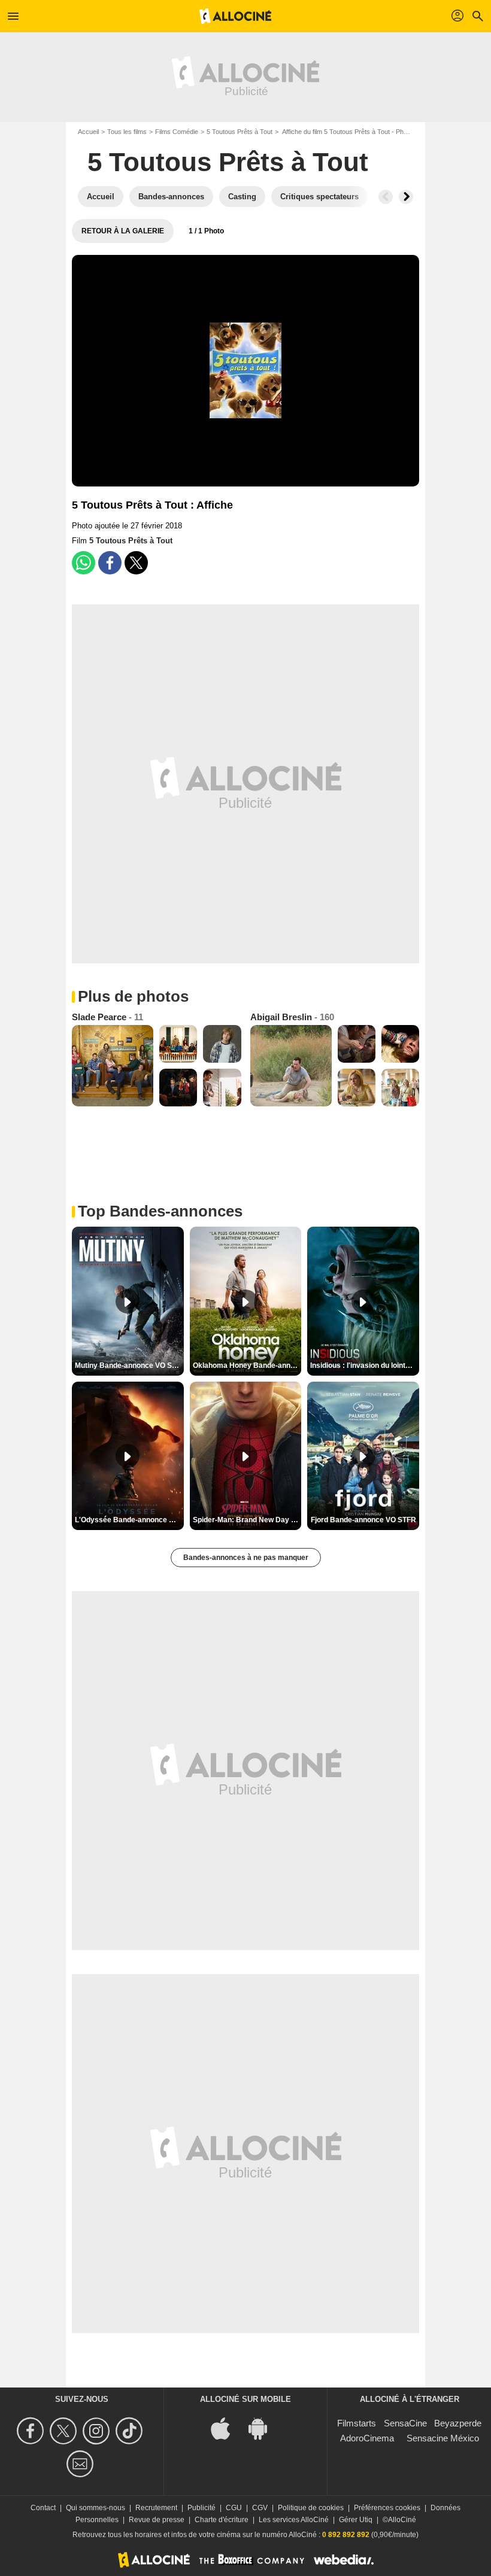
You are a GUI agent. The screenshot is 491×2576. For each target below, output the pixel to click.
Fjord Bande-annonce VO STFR (363, 1520)
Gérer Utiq (356, 2520)
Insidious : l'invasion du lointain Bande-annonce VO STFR (365, 1365)
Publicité (201, 2508)
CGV (260, 2508)
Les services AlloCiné (294, 2520)
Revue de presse (157, 2520)
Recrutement (156, 2508)
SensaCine (405, 2423)
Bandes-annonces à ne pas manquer (246, 1558)
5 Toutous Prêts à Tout (240, 132)
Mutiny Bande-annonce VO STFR (129, 1365)
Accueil (88, 132)
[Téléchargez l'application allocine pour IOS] (227, 2427)
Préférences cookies (387, 2508)
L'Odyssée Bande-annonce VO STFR (129, 1520)
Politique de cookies (311, 2508)
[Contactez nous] (82, 2464)
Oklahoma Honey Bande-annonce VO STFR (247, 1365)
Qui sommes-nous (96, 2508)
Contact (43, 2508)
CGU (234, 2508)
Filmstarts (357, 2423)
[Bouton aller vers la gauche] (386, 197)
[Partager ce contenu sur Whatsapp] (84, 563)
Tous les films (127, 132)
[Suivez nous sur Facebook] (32, 2431)
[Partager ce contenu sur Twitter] (136, 563)
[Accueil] (235, 16)
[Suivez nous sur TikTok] (131, 2431)
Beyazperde (458, 2423)
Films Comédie (177, 132)
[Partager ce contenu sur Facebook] (110, 563)
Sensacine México (443, 2438)
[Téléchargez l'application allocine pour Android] (264, 2427)
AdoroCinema (367, 2438)
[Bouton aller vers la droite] (406, 197)
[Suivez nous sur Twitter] (65, 2431)
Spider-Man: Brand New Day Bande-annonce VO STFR (247, 1520)
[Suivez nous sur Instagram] (98, 2431)
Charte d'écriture (222, 2520)
